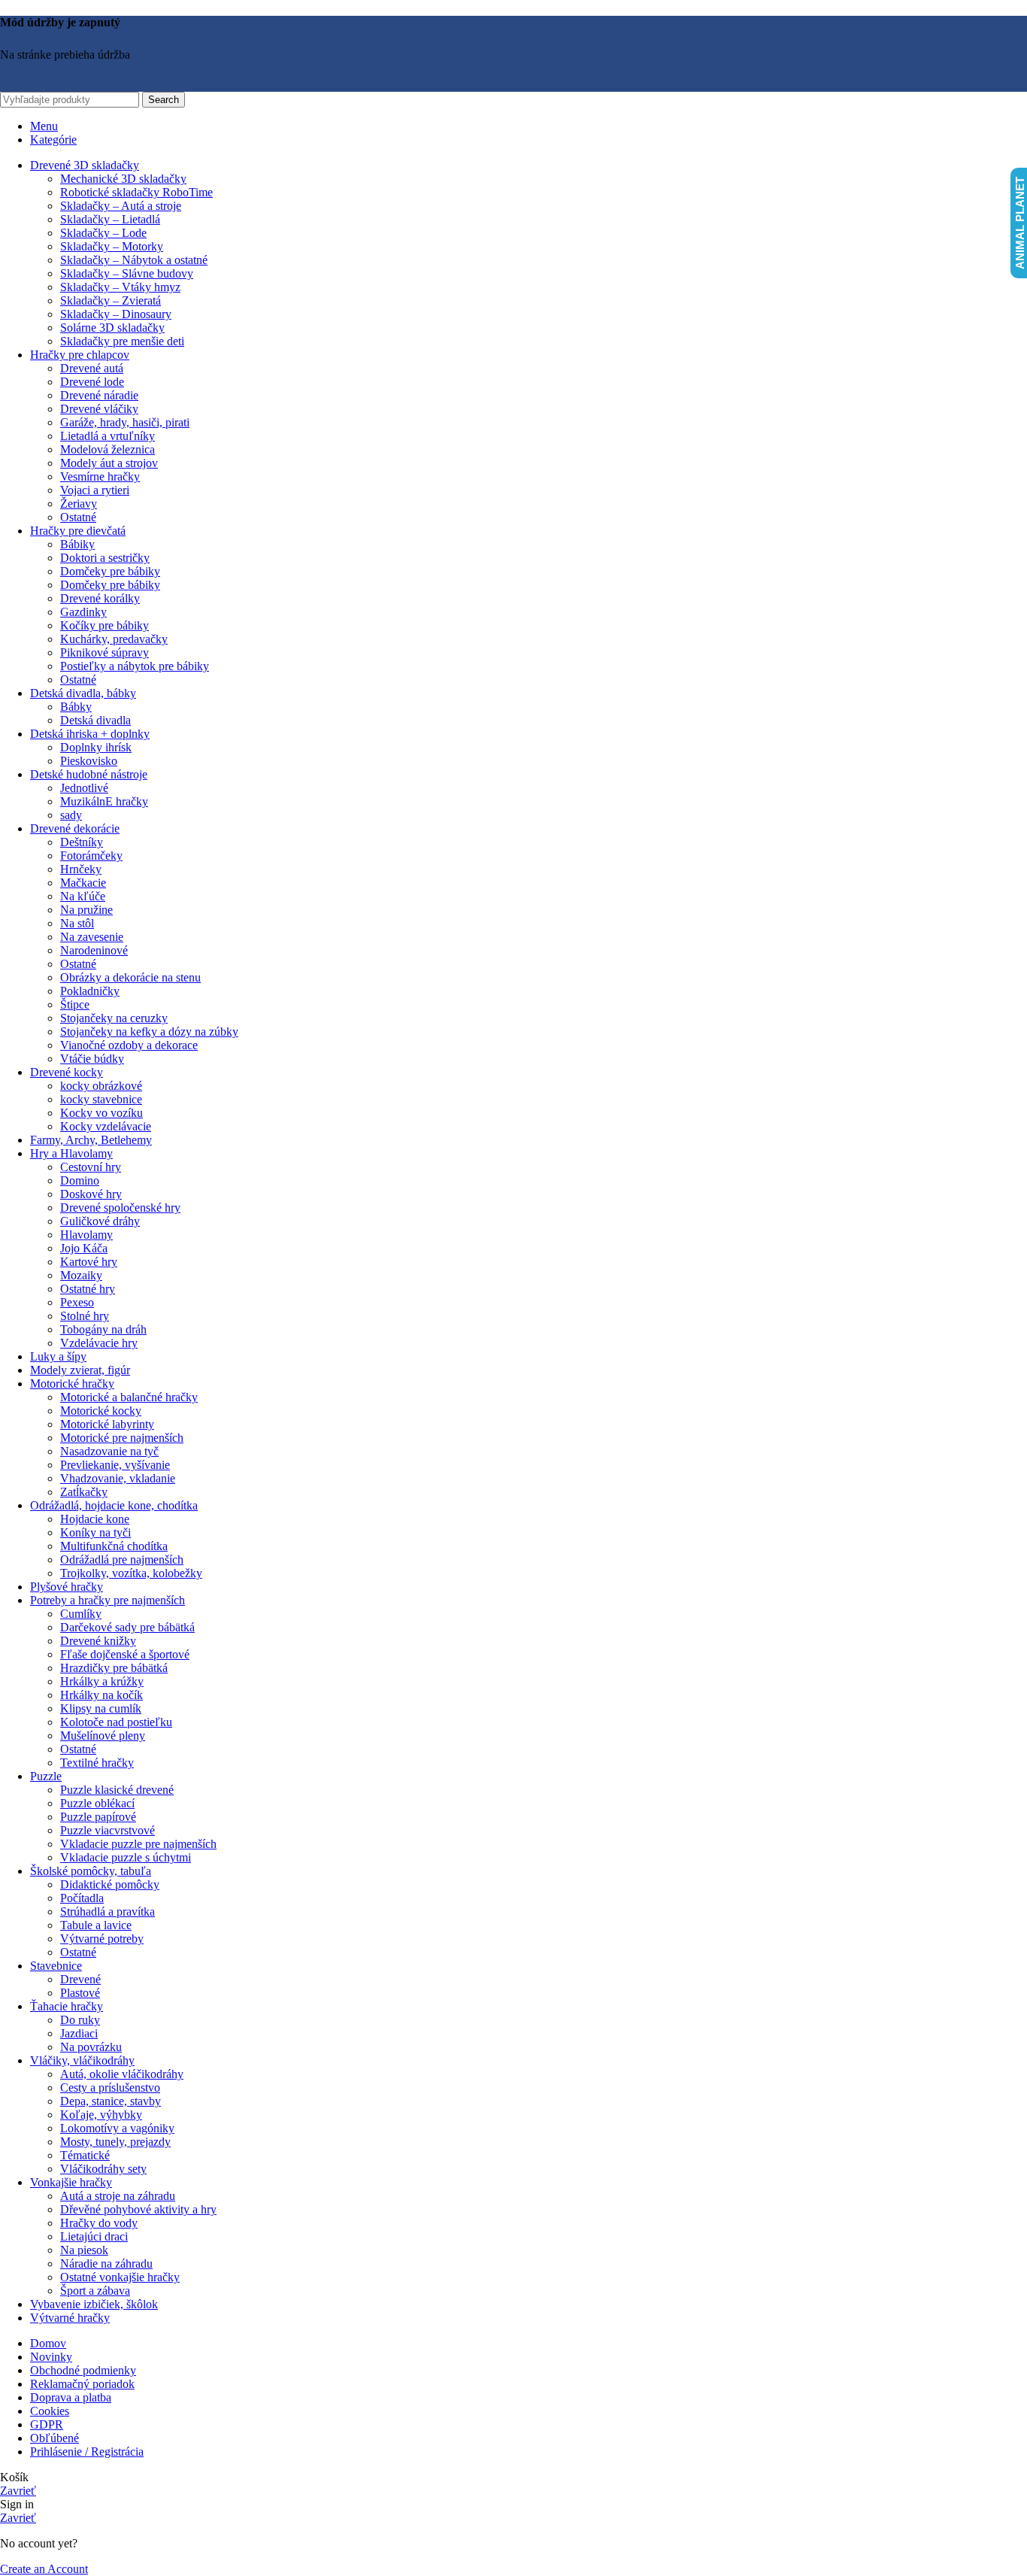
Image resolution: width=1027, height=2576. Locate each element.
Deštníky (82, 842)
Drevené (80, 1979)
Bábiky (77, 544)
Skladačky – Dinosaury (116, 314)
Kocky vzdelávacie (106, 1126)
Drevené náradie (99, 395)
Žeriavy (79, 504)
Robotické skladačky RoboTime (136, 192)
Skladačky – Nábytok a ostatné (134, 260)
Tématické (85, 2155)
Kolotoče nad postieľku (116, 1722)
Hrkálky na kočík (101, 1695)
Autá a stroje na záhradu (118, 2196)
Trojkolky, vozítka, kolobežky (131, 1573)
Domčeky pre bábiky (110, 571)
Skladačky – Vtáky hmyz (120, 287)
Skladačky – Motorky (112, 246)
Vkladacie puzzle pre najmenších (138, 1844)
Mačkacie (83, 883)
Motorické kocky (101, 1411)
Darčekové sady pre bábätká (127, 1627)
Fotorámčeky (91, 856)
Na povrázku (91, 2047)
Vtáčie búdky (92, 1059)
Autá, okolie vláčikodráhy (122, 2074)
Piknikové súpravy (105, 652)
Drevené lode (92, 382)
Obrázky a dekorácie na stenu (130, 977)
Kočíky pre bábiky (105, 625)
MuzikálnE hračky (104, 801)
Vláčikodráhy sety (103, 2169)
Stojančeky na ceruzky (114, 1018)
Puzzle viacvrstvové (108, 1830)
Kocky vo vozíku (101, 1113)
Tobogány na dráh (103, 1329)
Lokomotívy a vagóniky (117, 2128)
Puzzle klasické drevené (117, 1790)
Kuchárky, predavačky (114, 639)
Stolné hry (85, 1316)
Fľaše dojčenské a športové (125, 1654)
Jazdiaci (79, 2033)
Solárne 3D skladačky (112, 328)
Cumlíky (81, 1614)
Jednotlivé (84, 788)
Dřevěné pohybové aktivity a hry (138, 2209)
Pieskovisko (89, 761)
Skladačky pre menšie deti (122, 341)
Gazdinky (83, 612)
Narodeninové (94, 950)
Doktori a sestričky (105, 558)
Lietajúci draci (94, 2236)
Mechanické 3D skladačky (123, 179)
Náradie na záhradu (106, 2263)
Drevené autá (92, 368)
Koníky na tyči (95, 1532)
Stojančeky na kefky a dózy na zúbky (149, 1032)
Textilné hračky (97, 1763)
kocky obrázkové (101, 1086)
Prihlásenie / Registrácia (87, 2452)
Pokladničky (90, 991)
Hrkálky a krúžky (102, 1681)
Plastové (80, 1993)
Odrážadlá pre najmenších (122, 1560)
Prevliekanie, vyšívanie (115, 1465)
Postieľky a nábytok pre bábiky (135, 666)
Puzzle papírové (98, 1817)
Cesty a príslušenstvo (110, 2088)
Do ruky (80, 2020)
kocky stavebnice (101, 1099)
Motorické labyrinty (107, 1424)
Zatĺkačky (84, 1492)
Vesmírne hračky (100, 476)
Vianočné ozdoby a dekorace (129, 1045)
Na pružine (86, 910)
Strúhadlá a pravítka (108, 1912)
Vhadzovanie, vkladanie (118, 1478)
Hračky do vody (99, 2223)
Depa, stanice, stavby (111, 2101)
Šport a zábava (95, 2291)
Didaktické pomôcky (110, 1884)
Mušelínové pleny (103, 1736)
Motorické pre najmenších (122, 1438)
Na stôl (77, 923)
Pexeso (77, 1302)
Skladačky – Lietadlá (110, 219)
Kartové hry (89, 1262)
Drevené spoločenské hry (120, 1208)
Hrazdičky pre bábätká (114, 1668)
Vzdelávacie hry (99, 1343)
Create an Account (44, 2569)
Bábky (76, 707)
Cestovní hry (91, 1167)
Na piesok (84, 2250)
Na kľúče (83, 896)
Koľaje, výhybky (101, 2115)
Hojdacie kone (95, 1519)
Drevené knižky (98, 1641)
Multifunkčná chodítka (114, 1546)
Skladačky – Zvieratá (111, 300)
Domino (80, 1180)
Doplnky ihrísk (96, 747)
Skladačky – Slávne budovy (127, 273)
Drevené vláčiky (99, 409)
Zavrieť (18, 2491)
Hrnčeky (81, 869)
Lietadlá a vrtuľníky (108, 436)
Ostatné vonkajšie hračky (120, 2277)
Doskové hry (91, 1194)
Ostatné (78, 517)
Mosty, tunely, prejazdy (115, 2142)
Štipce (75, 1004)
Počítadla (82, 1898)
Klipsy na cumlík (101, 1708)
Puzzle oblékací (97, 1803)
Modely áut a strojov (109, 463)
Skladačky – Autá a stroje (121, 206)
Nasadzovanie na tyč (109, 1451)
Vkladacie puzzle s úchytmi (126, 1857)
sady (71, 815)
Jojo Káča (84, 1248)
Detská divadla (95, 720)
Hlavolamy (86, 1235)
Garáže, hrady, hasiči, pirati (125, 422)
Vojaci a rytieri (95, 490)
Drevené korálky (100, 598)
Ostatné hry (88, 1289)
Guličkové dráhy (100, 1221)
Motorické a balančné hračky (129, 1397)
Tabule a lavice (96, 1925)
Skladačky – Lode (103, 233)
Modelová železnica (108, 449)
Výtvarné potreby (102, 1939)
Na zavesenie (92, 937)
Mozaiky (81, 1275)
